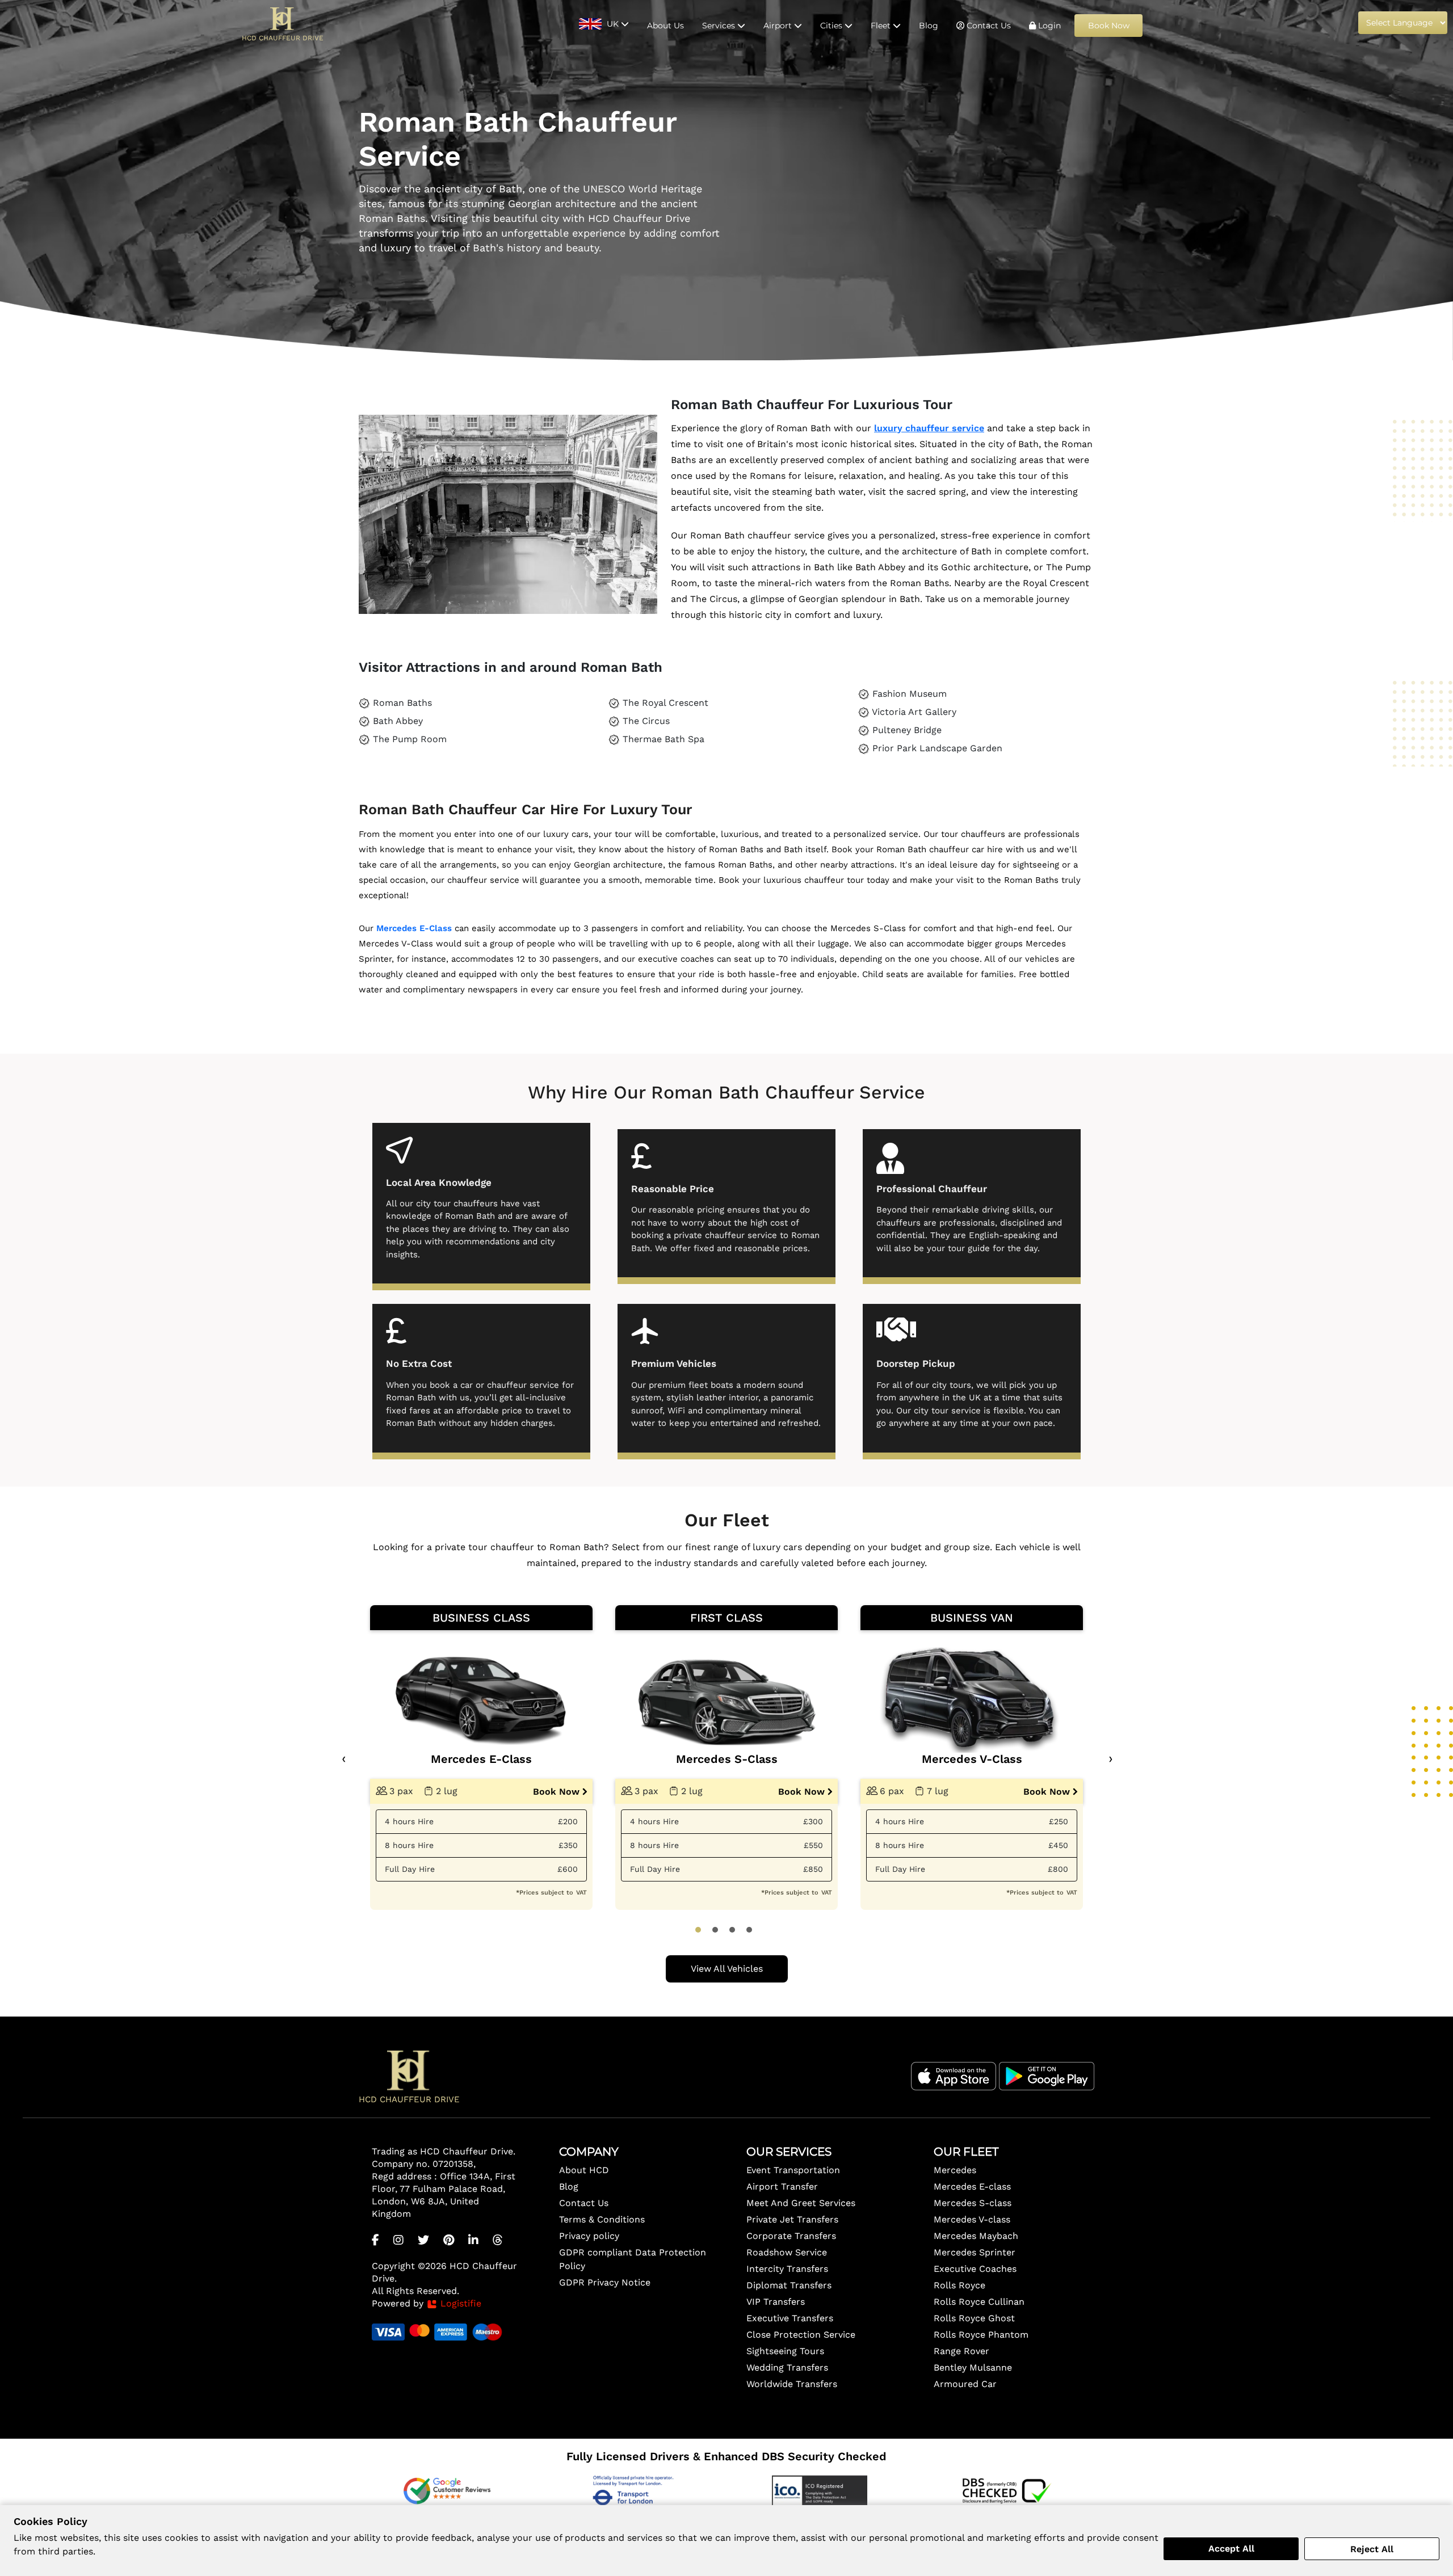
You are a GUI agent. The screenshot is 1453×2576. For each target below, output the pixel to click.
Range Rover (961, 2351)
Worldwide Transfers (792, 2384)
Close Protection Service (801, 2335)
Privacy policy (589, 2236)
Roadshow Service (787, 2252)
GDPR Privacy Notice (605, 2282)
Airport (779, 26)
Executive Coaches (975, 2269)
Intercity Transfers (787, 2269)
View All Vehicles (727, 1969)
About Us (665, 26)
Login (1048, 26)
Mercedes (955, 2170)
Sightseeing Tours (785, 2351)
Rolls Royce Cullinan (979, 2302)
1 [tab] (698, 1930)
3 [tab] (732, 1930)
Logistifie (459, 2303)
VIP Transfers (776, 2302)
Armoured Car (965, 2384)
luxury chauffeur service (929, 428)
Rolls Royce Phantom (981, 2335)
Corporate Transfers (791, 2236)
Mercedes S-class (973, 2203)
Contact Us (988, 26)
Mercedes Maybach (976, 2236)
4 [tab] (749, 1930)
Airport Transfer (782, 2186)
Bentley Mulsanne (973, 2367)
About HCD (584, 2170)
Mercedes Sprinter (975, 2252)
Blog (929, 26)
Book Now (1109, 26)
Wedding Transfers (787, 2367)
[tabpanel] (481, 1758)
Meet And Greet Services (801, 2203)
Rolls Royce (959, 2285)
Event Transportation (793, 2170)
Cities (832, 26)
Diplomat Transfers (789, 2285)
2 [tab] (715, 1930)
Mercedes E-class (972, 2186)
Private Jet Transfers (792, 2219)
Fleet (882, 26)
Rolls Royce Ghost (974, 2318)
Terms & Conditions (602, 2219)
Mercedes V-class (972, 2219)
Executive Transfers (790, 2318)
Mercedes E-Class (414, 928)
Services (720, 26)
